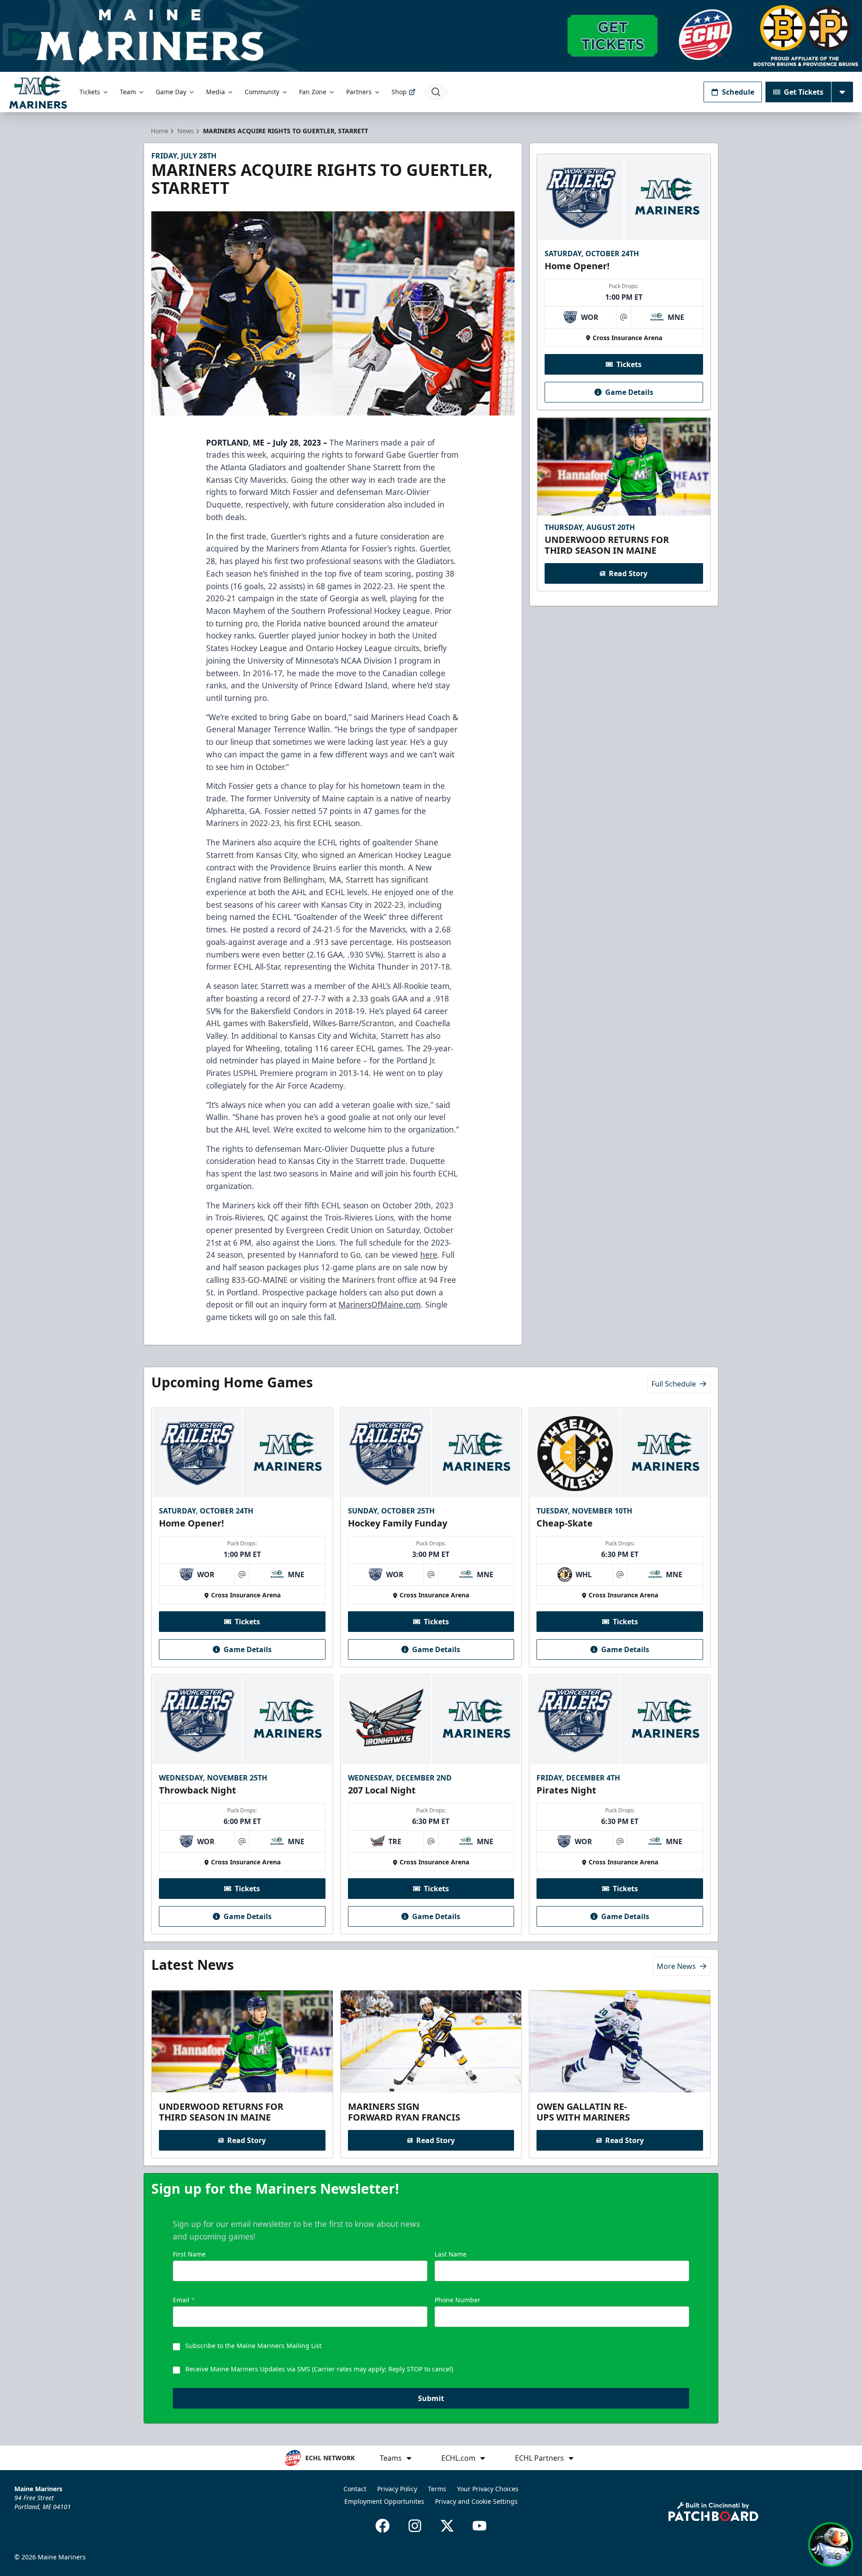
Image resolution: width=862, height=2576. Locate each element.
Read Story (628, 573)
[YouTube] (479, 2526)
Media (215, 92)
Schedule (738, 92)
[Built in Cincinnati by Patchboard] (713, 2512)
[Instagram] (415, 2526)
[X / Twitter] (447, 2526)
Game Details (629, 392)
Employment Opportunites (384, 2501)
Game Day (171, 92)
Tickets (90, 92)
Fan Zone (313, 92)
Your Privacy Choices (488, 2489)
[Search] (436, 92)
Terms (437, 2489)
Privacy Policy (397, 2489)
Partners (359, 92)
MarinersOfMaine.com (380, 1304)
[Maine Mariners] (38, 92)
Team (128, 92)
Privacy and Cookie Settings (476, 2501)
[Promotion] (431, 36)
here (429, 1255)
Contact (355, 2489)
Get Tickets (804, 92)
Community (262, 92)
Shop (399, 92)
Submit (431, 2398)
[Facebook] (383, 2526)
